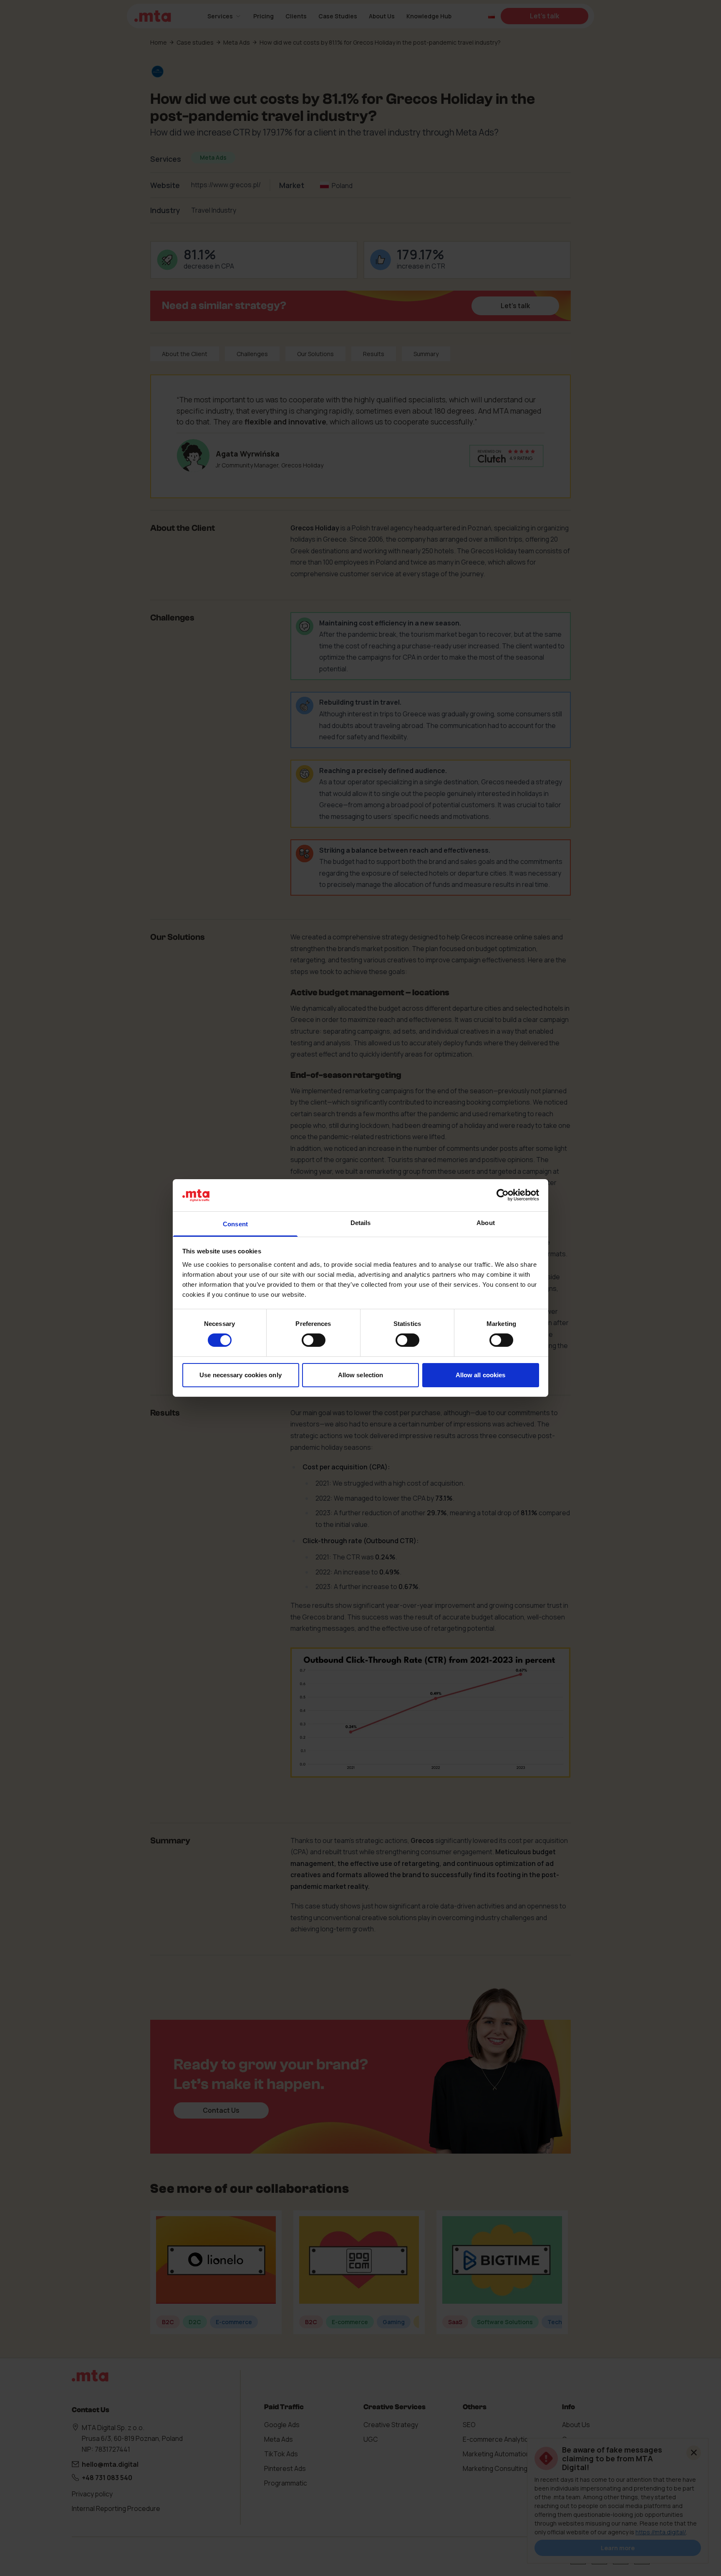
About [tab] (486, 1223)
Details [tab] (361, 1223)
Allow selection (361, 1375)
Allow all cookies (481, 1375)
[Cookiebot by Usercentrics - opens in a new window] (503, 1195)
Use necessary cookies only (241, 1375)
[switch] (314, 1340)
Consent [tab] (235, 1224)
